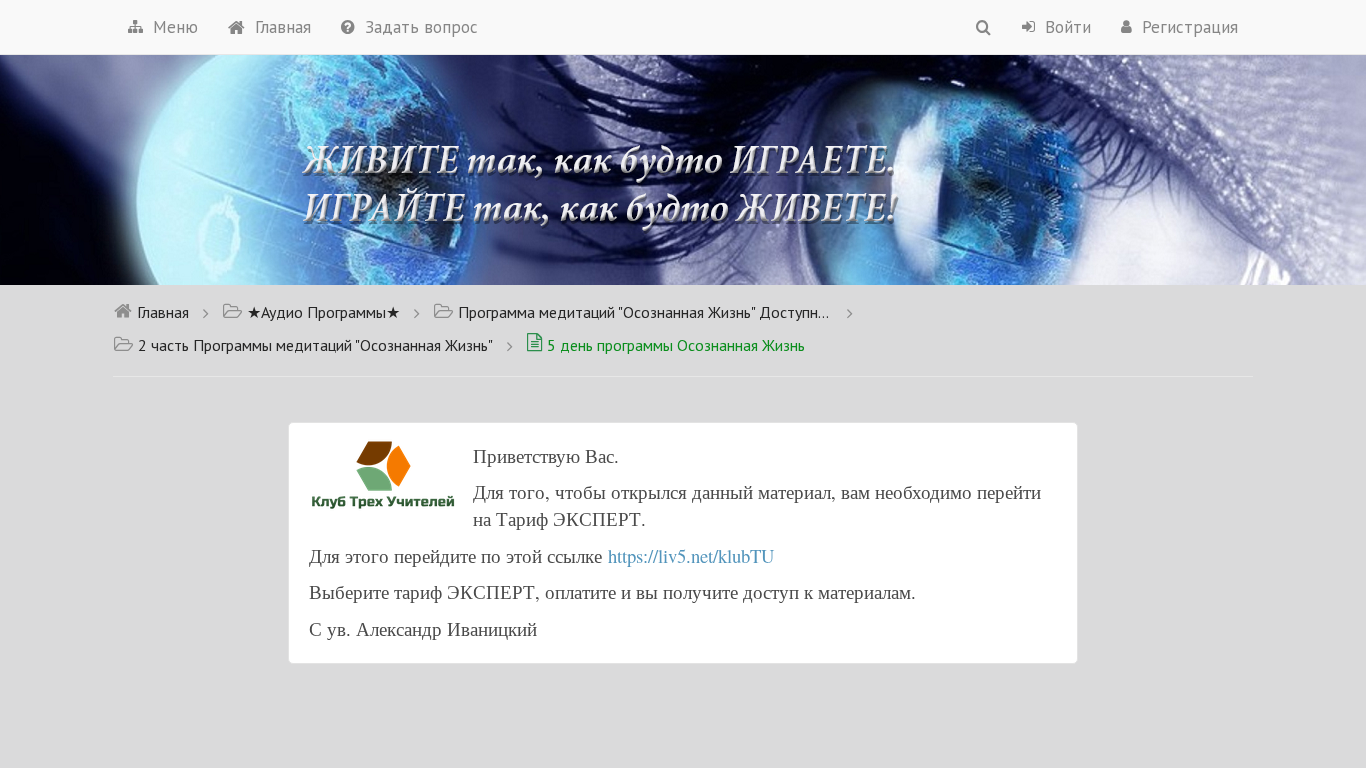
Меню (175, 27)
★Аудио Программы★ (323, 312)
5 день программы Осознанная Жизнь (676, 345)
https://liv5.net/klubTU (691, 555)
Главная (283, 27)
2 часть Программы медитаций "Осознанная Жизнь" (315, 345)
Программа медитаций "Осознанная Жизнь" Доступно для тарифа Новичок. (645, 312)
